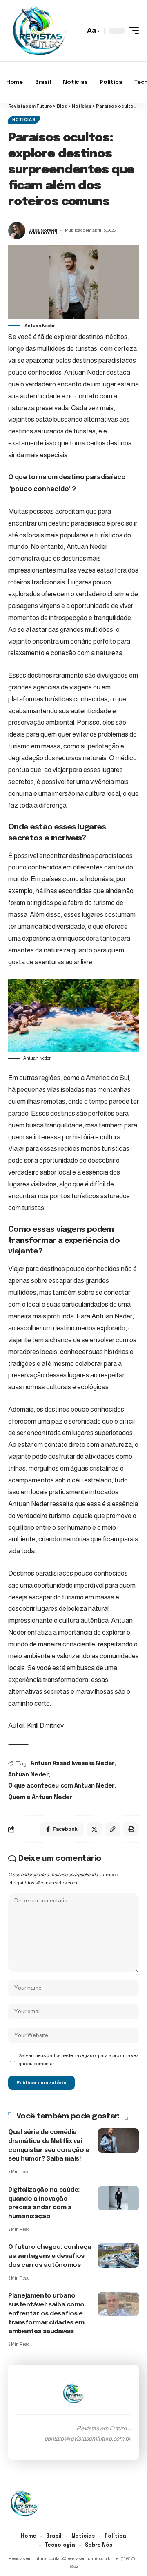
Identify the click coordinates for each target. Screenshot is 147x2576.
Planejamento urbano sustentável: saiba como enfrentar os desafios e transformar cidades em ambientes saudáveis (46, 2314)
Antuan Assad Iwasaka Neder (73, 1763)
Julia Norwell (43, 230)
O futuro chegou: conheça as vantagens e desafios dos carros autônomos (50, 2256)
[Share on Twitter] (94, 1829)
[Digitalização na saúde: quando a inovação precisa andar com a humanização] (118, 2198)
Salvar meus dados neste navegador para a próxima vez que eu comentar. (79, 2059)
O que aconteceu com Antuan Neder (61, 1786)
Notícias (24, 120)
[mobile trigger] (132, 31)
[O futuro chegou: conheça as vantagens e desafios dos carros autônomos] (118, 2255)
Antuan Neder (28, 1775)
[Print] (131, 1829)
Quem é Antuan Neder (40, 1797)
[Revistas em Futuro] (39, 31)
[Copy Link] (113, 1829)
